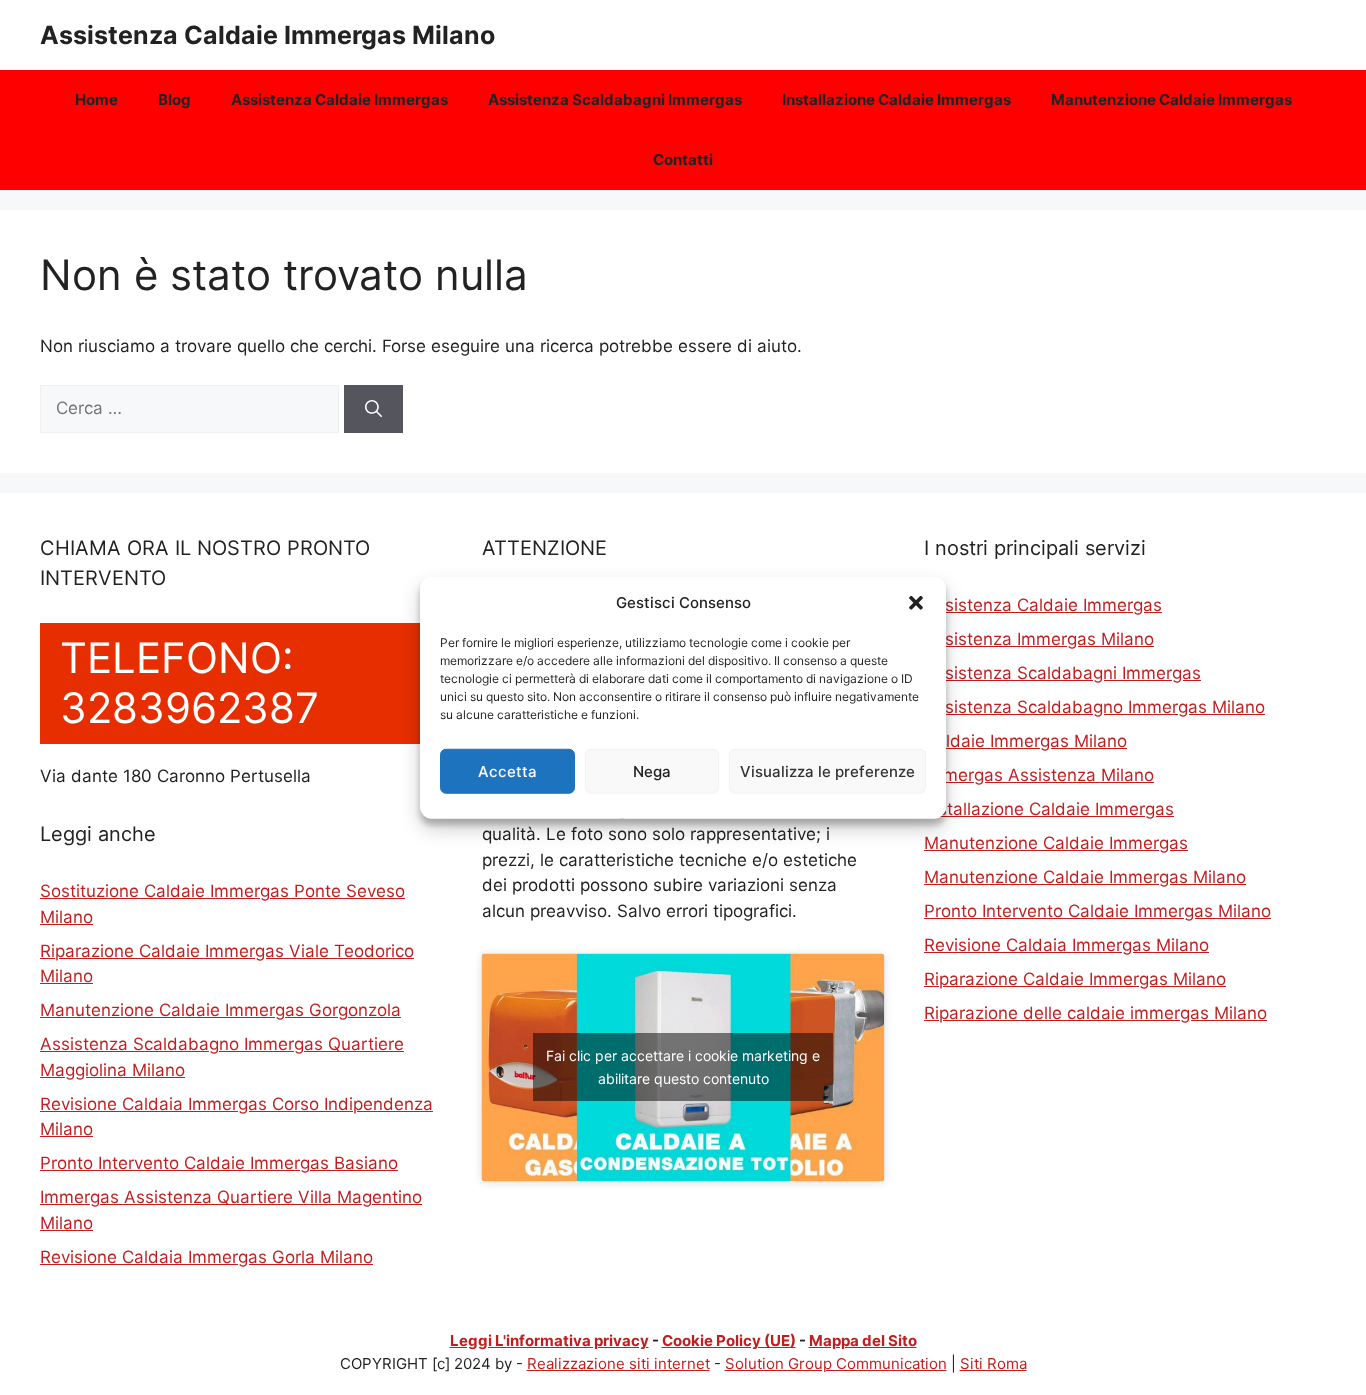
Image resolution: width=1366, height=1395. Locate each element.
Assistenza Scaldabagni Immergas (615, 99)
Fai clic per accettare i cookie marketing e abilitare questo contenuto (683, 1067)
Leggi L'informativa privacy (549, 1340)
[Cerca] (373, 409)
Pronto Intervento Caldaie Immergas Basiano (219, 1163)
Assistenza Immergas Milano (1039, 639)
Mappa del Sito (863, 1340)
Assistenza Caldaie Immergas (339, 99)
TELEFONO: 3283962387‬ (189, 682)
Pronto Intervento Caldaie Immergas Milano (1097, 911)
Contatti (683, 159)
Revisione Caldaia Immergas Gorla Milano (206, 1257)
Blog (174, 99)
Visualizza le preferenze (827, 770)
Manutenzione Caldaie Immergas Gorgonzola (220, 1010)
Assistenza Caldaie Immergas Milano (267, 35)
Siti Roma (993, 1363)
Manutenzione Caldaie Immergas (1171, 99)
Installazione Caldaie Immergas (896, 99)
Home (96, 99)
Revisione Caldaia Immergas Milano (1066, 945)
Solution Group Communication (836, 1363)
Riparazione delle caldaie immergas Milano (1095, 1013)
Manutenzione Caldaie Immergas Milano (1085, 877)
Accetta (507, 770)
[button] (916, 603)
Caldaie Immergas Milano (1025, 741)
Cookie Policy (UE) (729, 1340)
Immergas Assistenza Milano (1039, 775)
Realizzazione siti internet (618, 1363)
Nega (652, 770)
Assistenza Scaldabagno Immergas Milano (1094, 707)
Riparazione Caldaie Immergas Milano (1075, 979)
